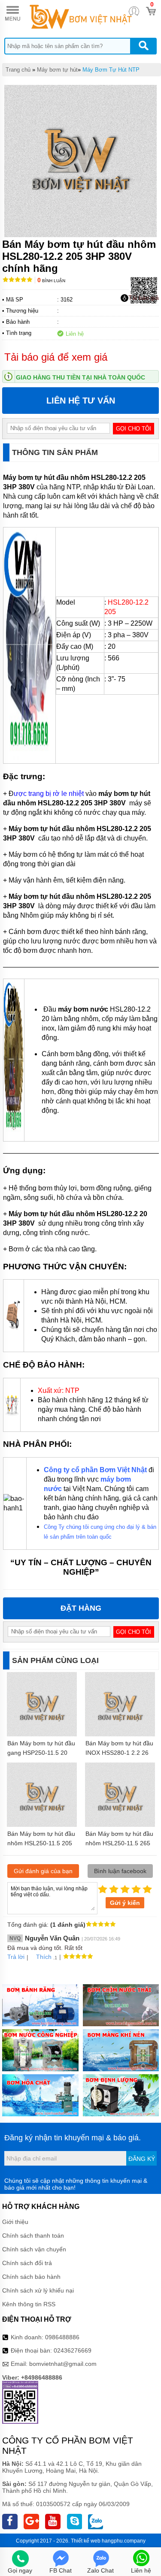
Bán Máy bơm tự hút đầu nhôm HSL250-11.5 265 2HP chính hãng (119, 1843)
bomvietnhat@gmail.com (63, 2364)
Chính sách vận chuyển (34, 2249)
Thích (44, 1957)
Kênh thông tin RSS (29, 2304)
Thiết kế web (86, 2541)
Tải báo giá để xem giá (56, 357)
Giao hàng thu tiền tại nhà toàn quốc (80, 377)
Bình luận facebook (120, 1871)
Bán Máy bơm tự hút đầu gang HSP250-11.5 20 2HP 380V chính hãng (41, 1753)
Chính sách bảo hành (31, 2277)
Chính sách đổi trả (27, 2263)
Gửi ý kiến (125, 1903)
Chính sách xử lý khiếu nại (38, 2290)
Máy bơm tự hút (57, 70)
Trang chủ (18, 70)
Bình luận (51, 281)
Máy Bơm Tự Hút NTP (111, 70)
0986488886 (62, 2337)
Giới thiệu (15, 2222)
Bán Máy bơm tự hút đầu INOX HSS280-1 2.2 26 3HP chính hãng (119, 1753)
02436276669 (73, 2350)
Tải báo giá (144, 298)
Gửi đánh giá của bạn (43, 1871)
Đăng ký (142, 2159)
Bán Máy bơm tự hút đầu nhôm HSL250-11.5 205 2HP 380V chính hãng (41, 1843)
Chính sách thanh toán (33, 2236)
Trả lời (16, 1957)
